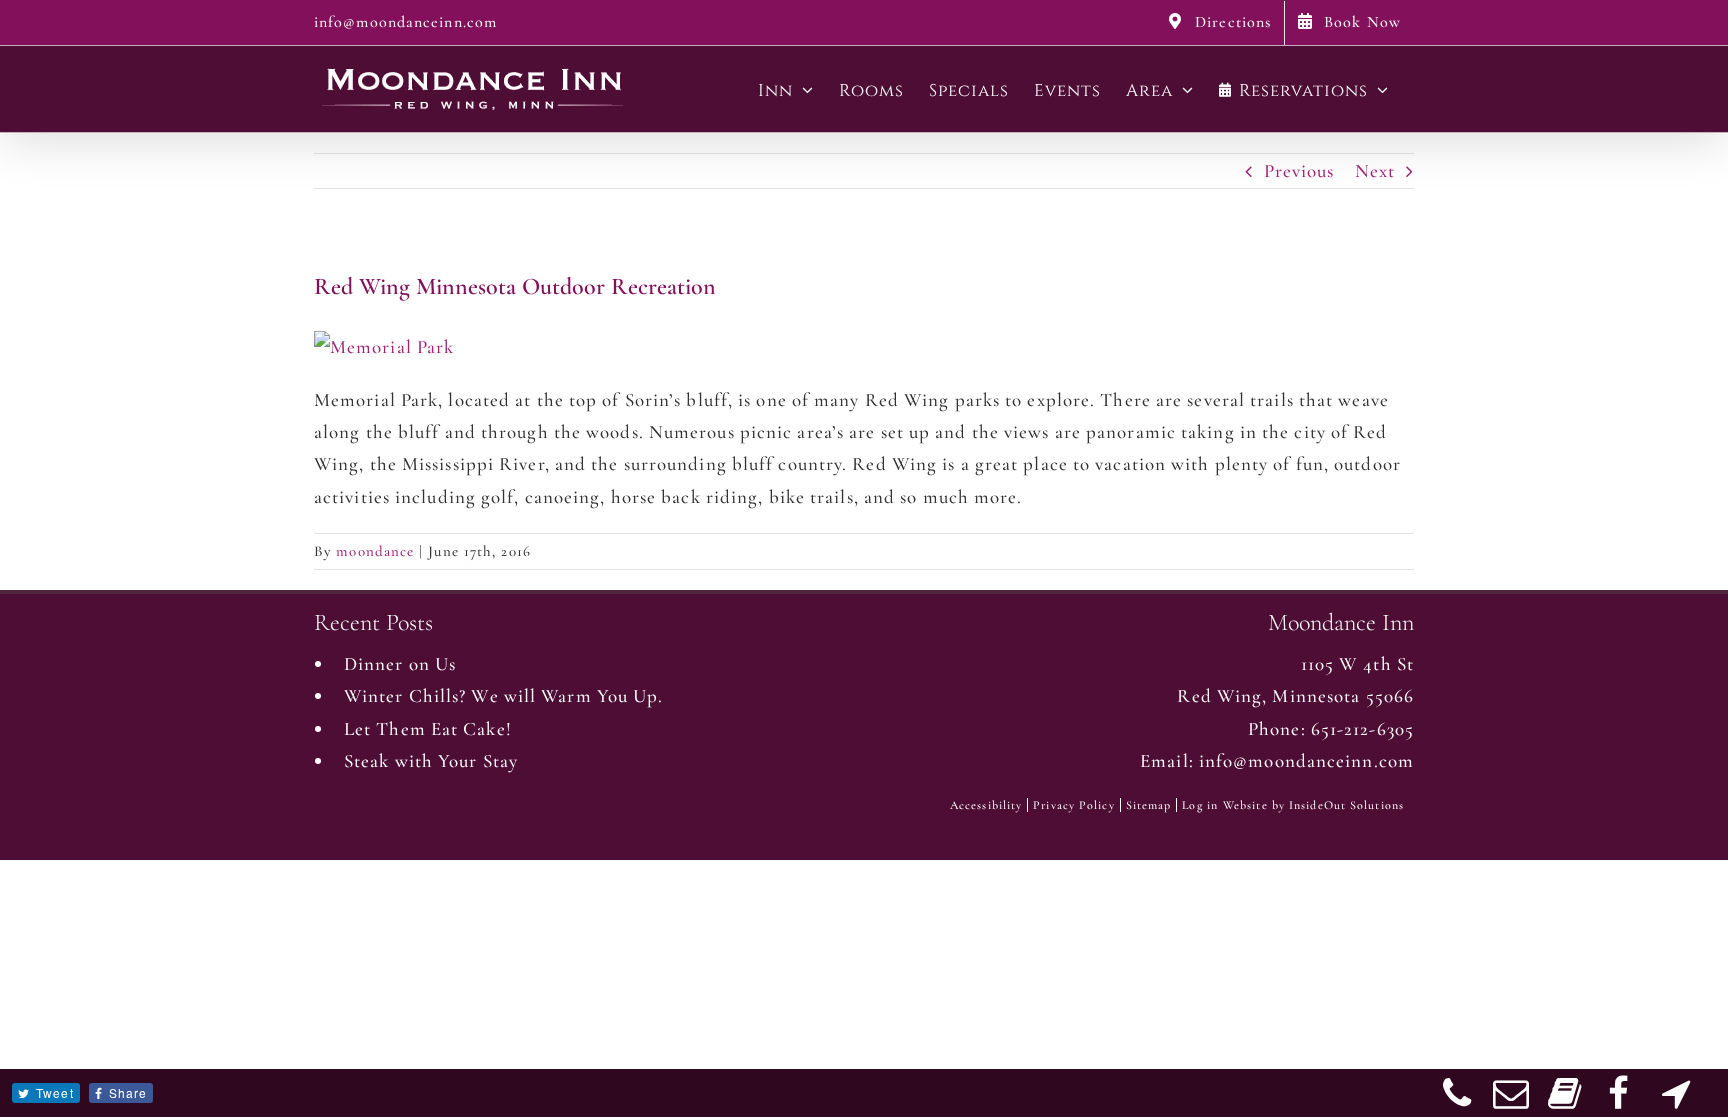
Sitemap (1149, 805)
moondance (375, 551)
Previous (1299, 170)
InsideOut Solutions (1346, 805)
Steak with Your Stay (431, 760)
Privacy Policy (1073, 805)
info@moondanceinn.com (405, 22)
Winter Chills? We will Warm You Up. (504, 695)
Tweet (55, 1092)
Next (1375, 170)
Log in (1200, 805)
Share (128, 1092)
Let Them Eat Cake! (428, 728)
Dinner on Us (400, 663)
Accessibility (986, 805)
